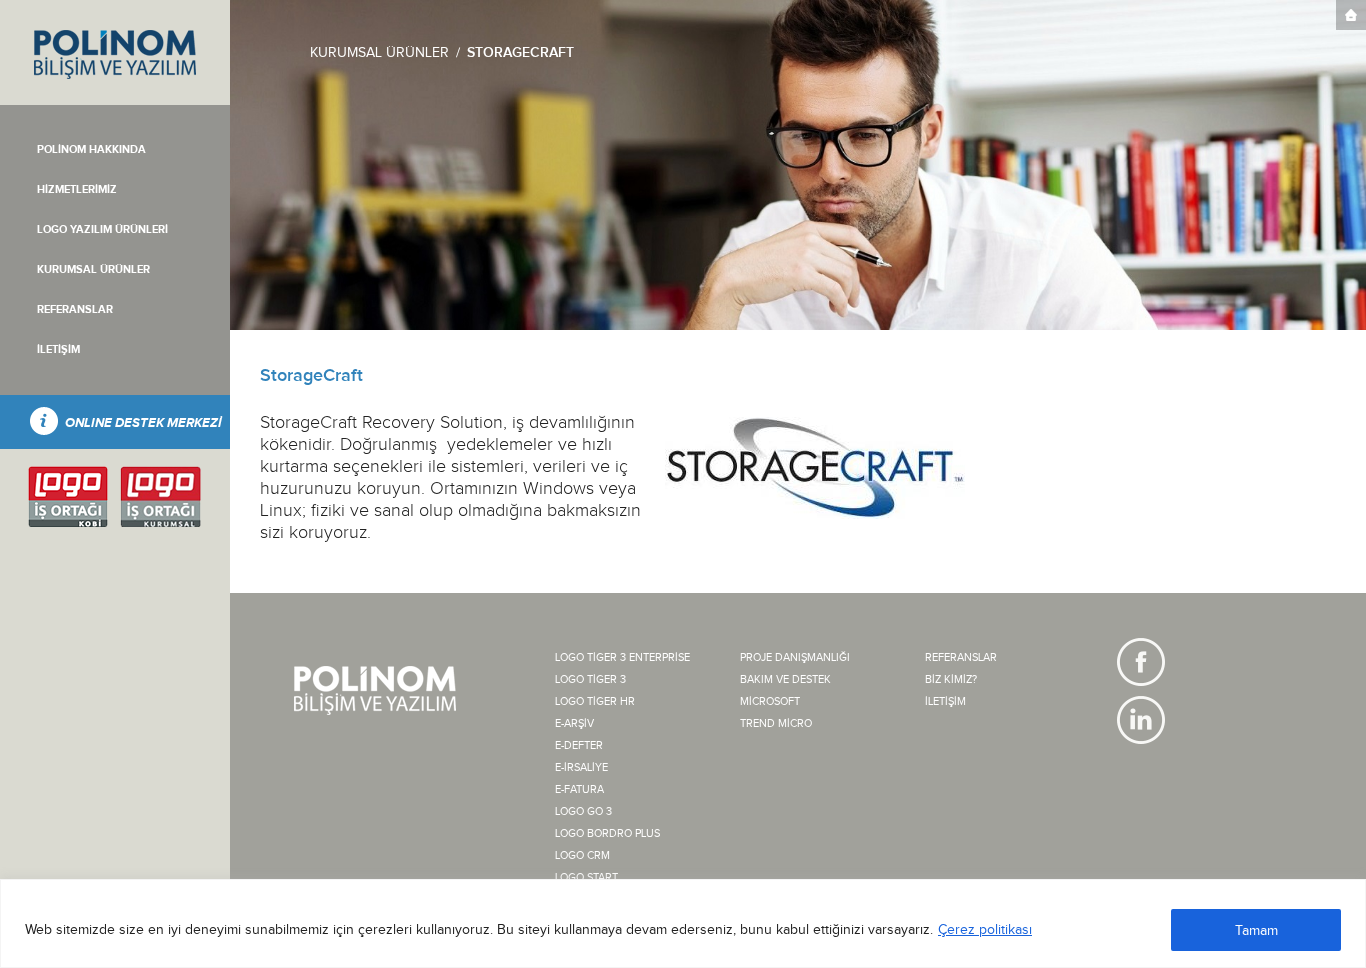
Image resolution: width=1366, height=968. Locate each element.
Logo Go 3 (583, 811)
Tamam (1256, 931)
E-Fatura (579, 789)
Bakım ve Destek (785, 679)
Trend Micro (776, 723)
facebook (1141, 662)
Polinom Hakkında (91, 149)
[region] (683, 923)
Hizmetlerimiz (77, 189)
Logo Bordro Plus (607, 833)
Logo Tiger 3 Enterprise (622, 657)
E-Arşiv (574, 723)
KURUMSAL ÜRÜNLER (379, 53)
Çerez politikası (985, 930)
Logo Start (586, 877)
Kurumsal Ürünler (93, 269)
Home (1351, 15)
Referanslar (75, 309)
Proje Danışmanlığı (795, 657)
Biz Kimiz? (951, 679)
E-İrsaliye (581, 767)
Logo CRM (582, 855)
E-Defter (579, 745)
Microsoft (770, 701)
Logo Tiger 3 (590, 679)
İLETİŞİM (58, 349)
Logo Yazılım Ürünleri (102, 229)
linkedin (1141, 720)
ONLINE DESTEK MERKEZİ (143, 423)
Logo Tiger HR (595, 701)
